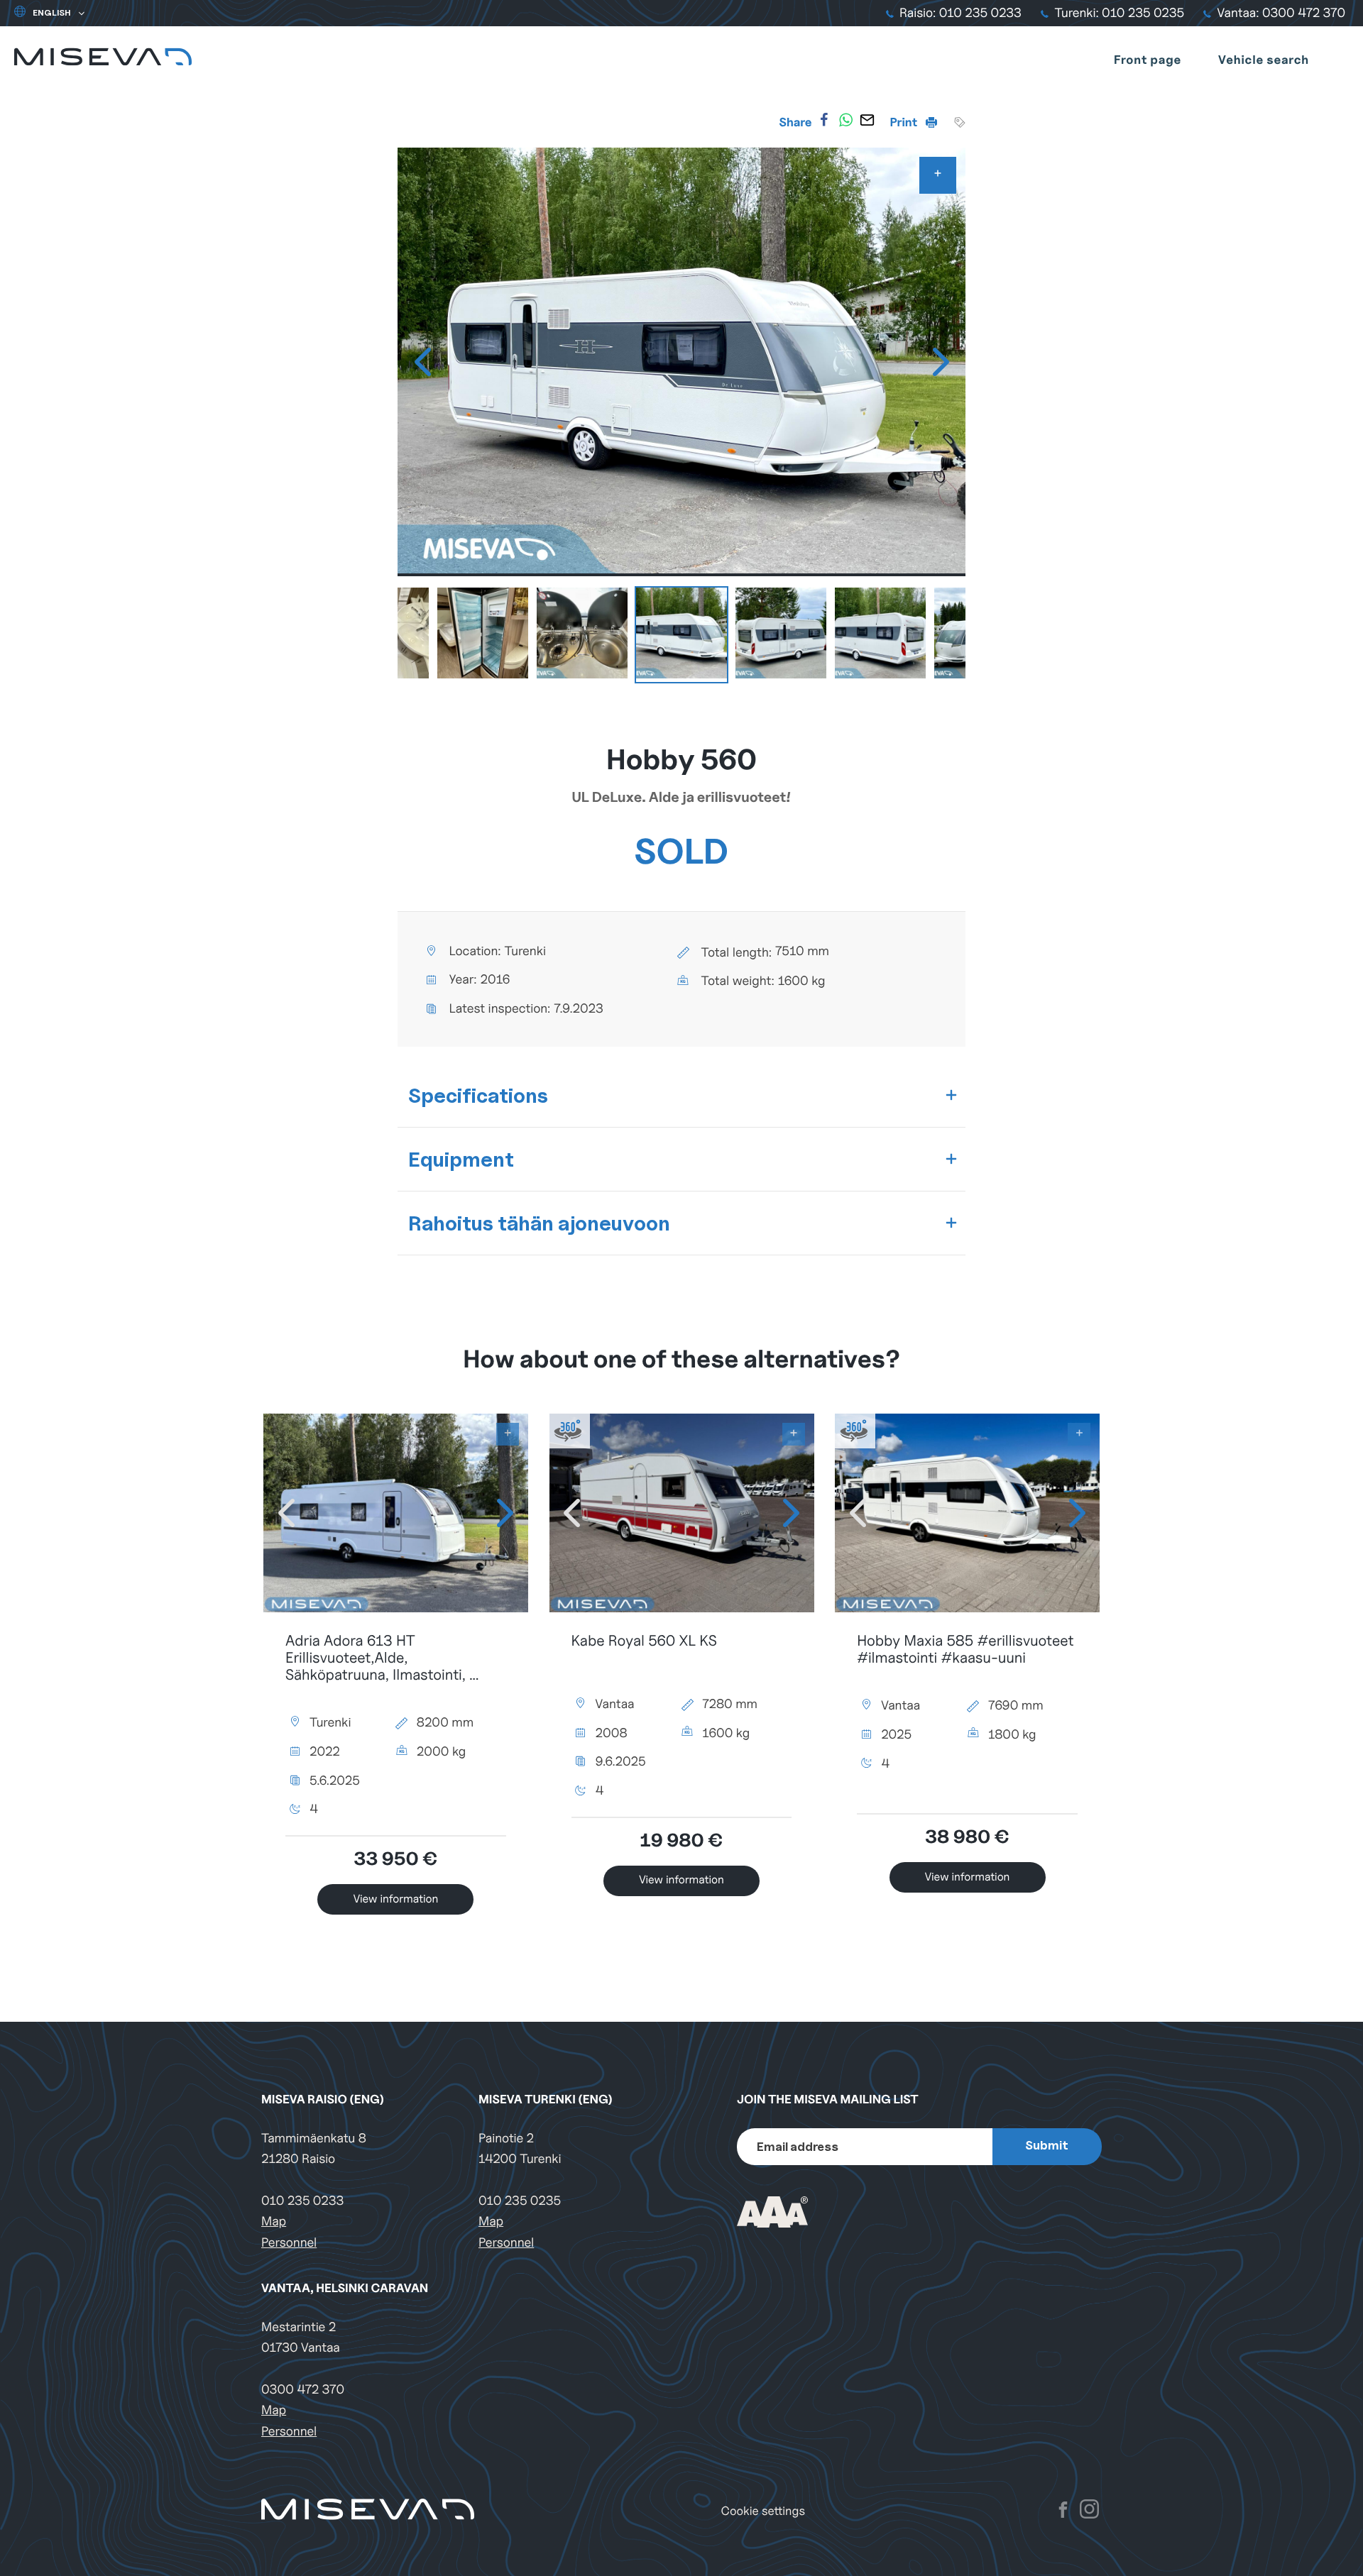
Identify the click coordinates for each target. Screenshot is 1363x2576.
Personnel (289, 2243)
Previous (422, 362)
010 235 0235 (520, 2201)
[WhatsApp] (845, 120)
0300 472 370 (303, 2390)
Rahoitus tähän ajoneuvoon (539, 1223)
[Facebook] (824, 120)
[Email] (867, 120)
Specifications (478, 1095)
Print (905, 122)
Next (941, 362)
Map (274, 2222)
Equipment (461, 1159)
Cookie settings (763, 2511)
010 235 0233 (302, 2201)
